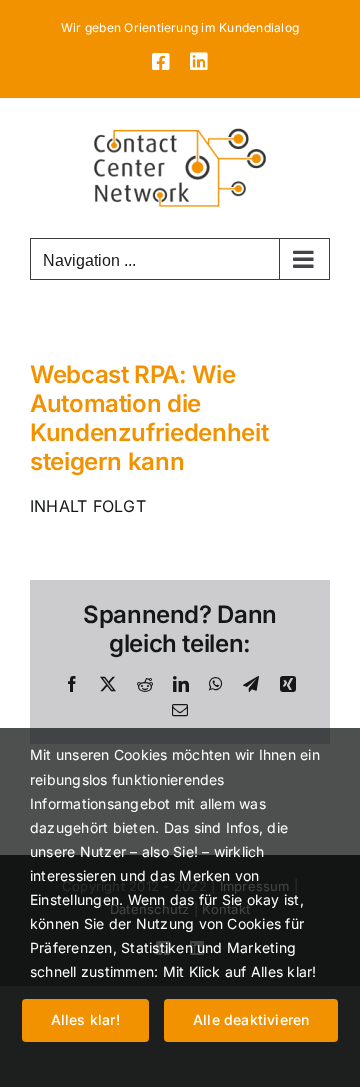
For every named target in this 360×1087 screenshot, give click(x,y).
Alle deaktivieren (251, 1019)
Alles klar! (85, 1019)
